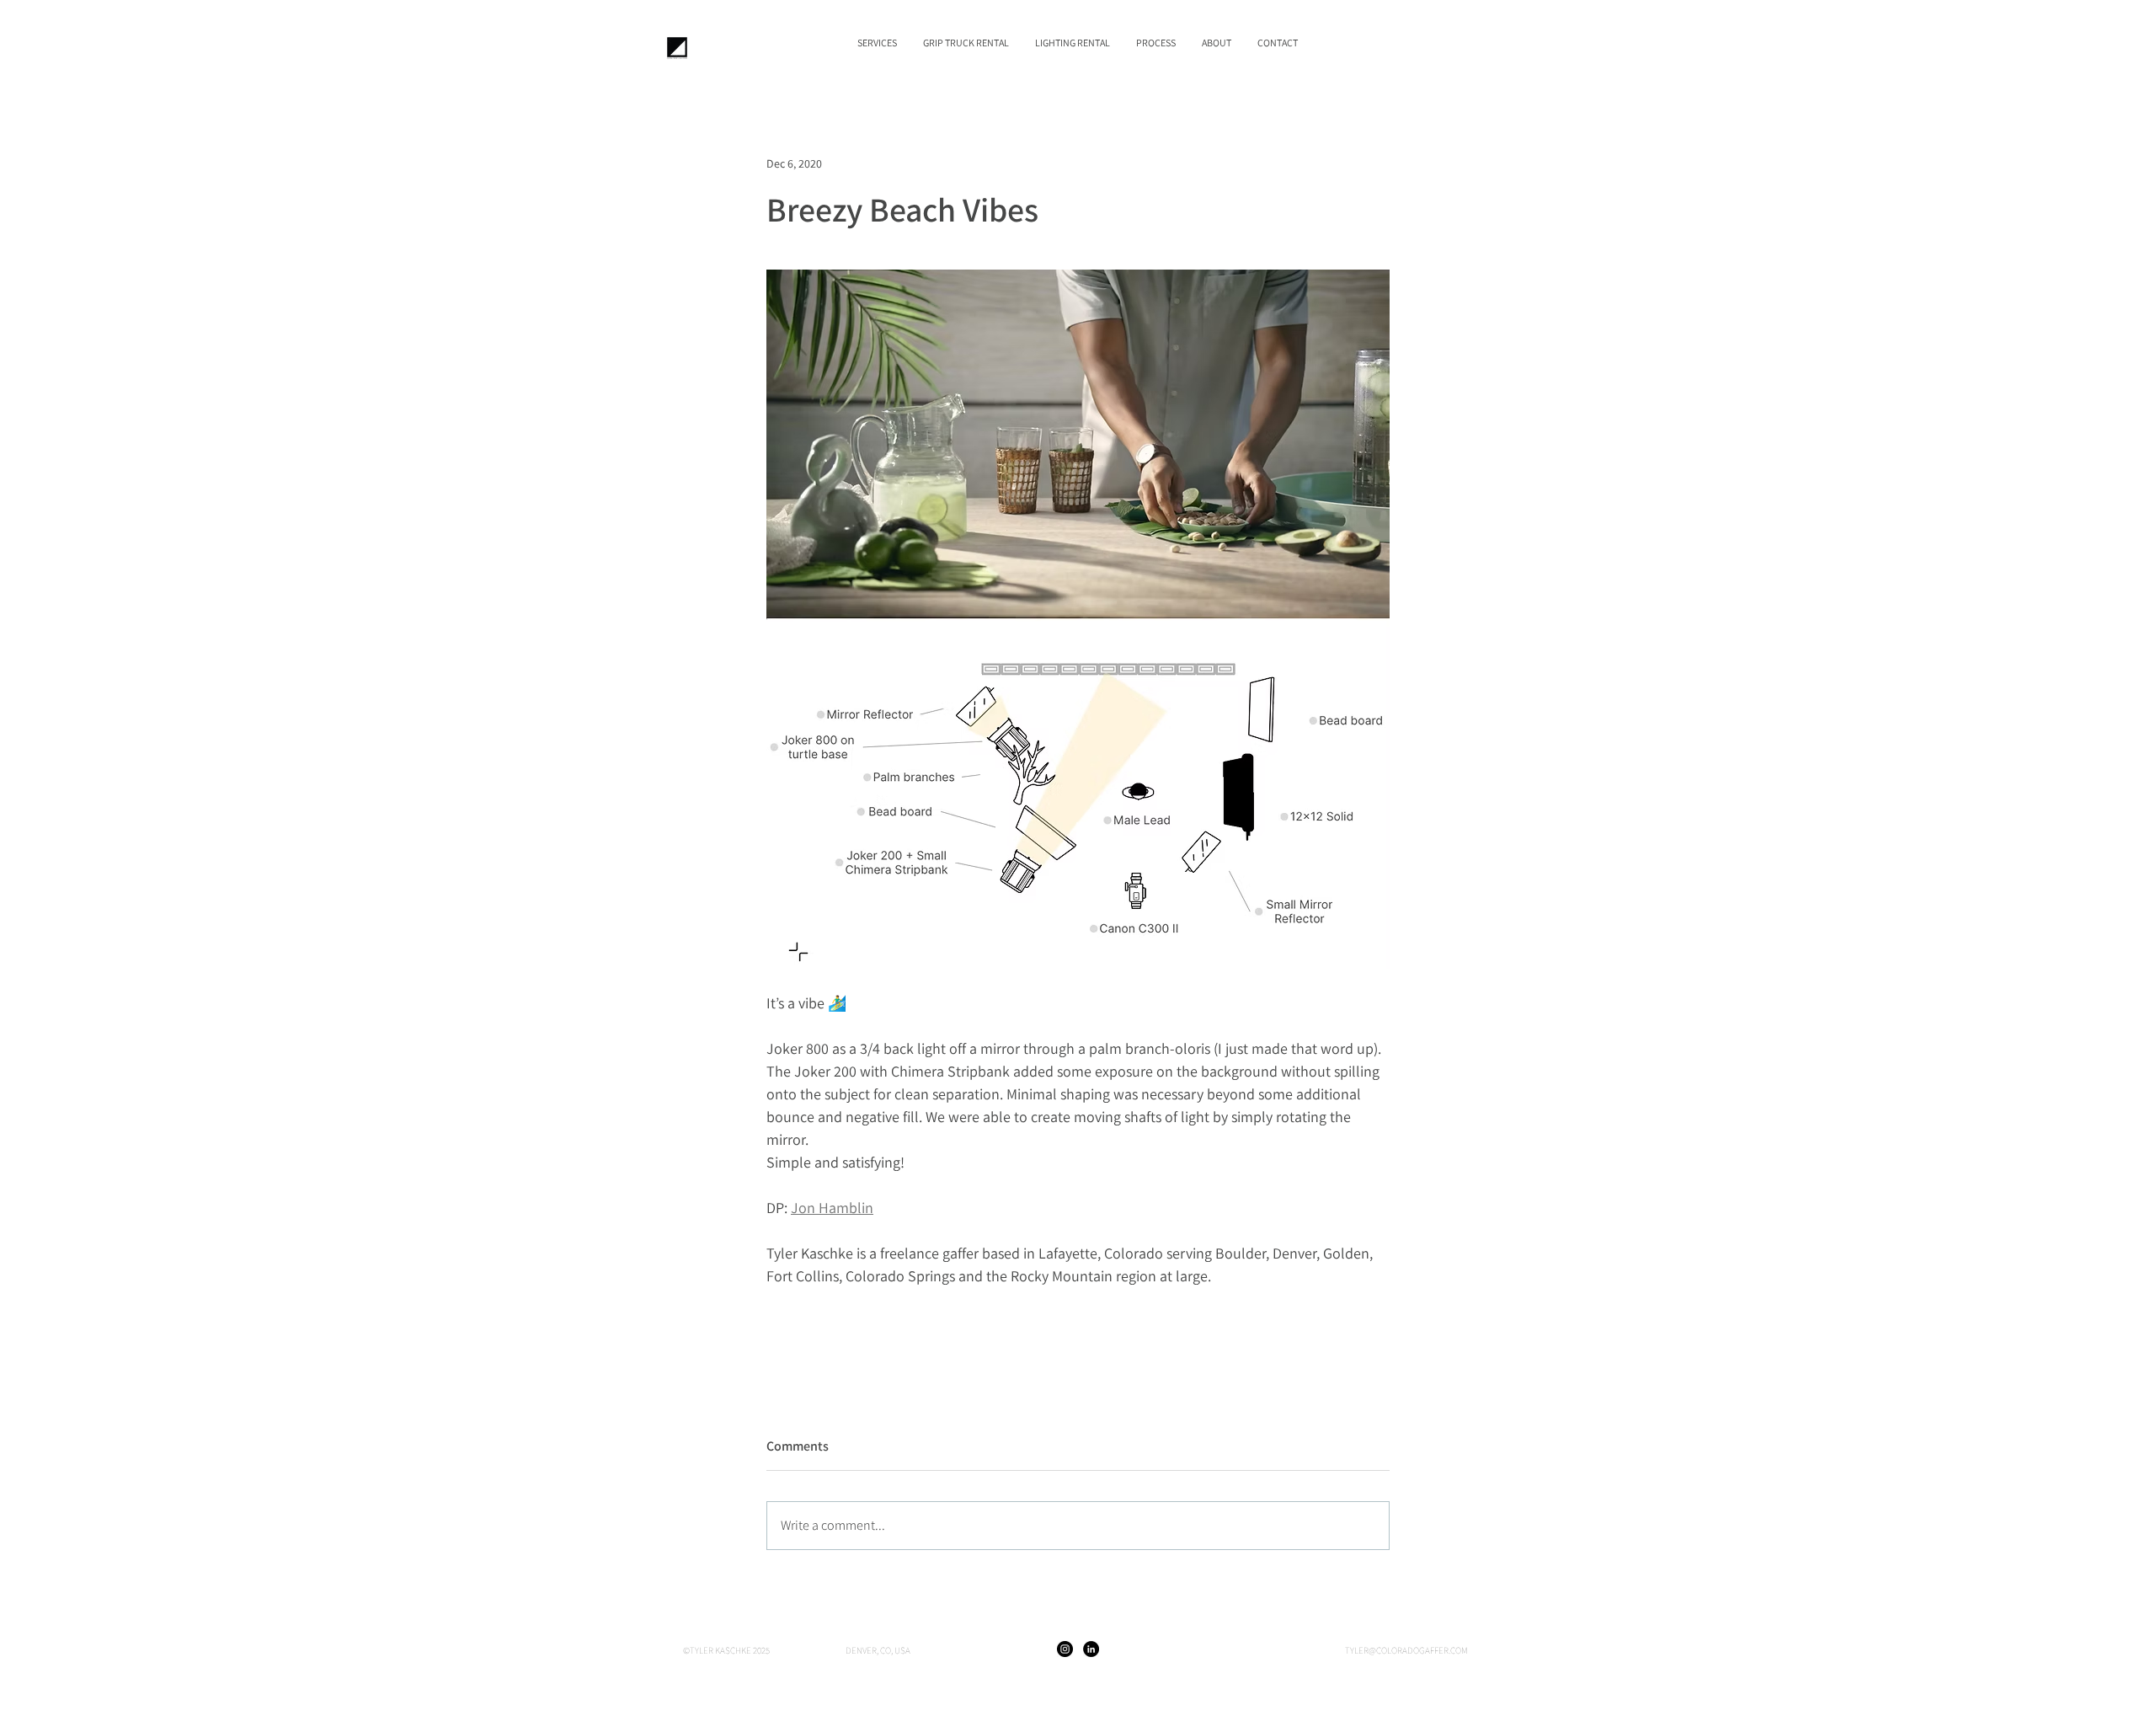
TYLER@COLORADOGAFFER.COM (1406, 1650)
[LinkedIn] (1091, 1649)
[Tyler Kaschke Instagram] (1065, 1649)
